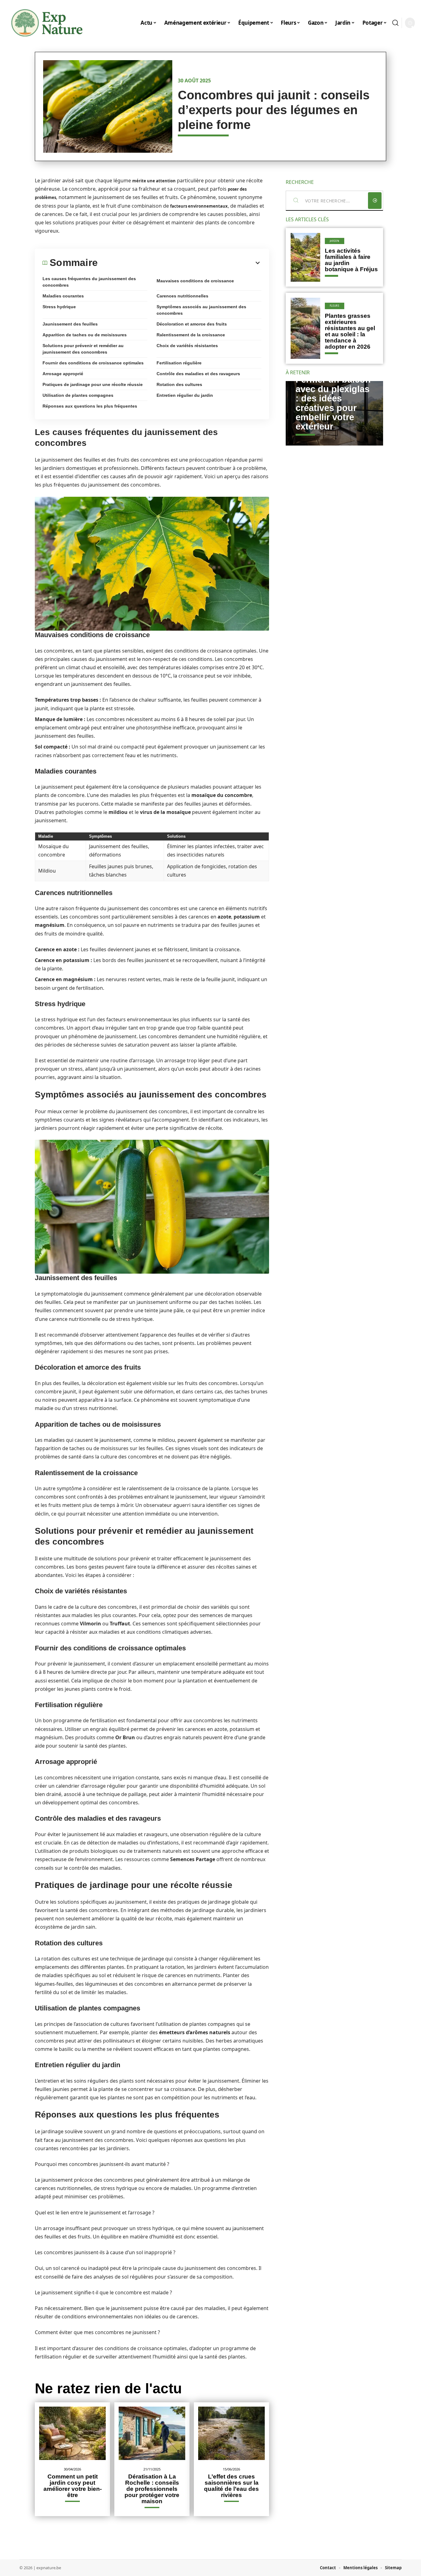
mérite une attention (154, 181)
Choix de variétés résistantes (187, 346)
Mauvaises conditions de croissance (195, 281)
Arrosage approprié (63, 374)
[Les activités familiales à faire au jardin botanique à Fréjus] (305, 257)
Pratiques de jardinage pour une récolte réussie (93, 384)
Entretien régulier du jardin (185, 395)
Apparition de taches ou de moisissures (85, 335)
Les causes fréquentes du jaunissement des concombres (89, 282)
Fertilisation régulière (179, 363)
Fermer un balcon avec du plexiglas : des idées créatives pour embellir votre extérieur (333, 403)
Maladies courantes (63, 296)
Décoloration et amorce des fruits (192, 324)
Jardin (335, 241)
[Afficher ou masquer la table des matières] (180, 263)
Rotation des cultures (179, 384)
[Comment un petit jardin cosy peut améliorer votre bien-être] (72, 2433)
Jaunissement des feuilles (70, 324)
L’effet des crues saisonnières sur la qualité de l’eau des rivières (231, 2486)
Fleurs (335, 306)
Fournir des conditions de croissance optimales (93, 363)
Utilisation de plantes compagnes (78, 395)
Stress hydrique (59, 307)
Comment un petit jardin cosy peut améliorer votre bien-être (73, 2486)
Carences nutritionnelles (182, 296)
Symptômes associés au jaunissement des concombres (201, 310)
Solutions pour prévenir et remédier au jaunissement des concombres (83, 349)
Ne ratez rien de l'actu (108, 2388)
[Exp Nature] (47, 23)
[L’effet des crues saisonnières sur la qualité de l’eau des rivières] (231, 2433)
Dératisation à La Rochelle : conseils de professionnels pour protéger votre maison (152, 2489)
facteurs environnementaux (199, 206)
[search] (395, 23)
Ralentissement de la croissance (191, 335)
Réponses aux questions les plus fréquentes (90, 406)
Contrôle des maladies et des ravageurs (198, 374)
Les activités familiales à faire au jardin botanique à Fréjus (351, 260)
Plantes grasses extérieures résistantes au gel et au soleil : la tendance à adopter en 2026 (350, 331)
